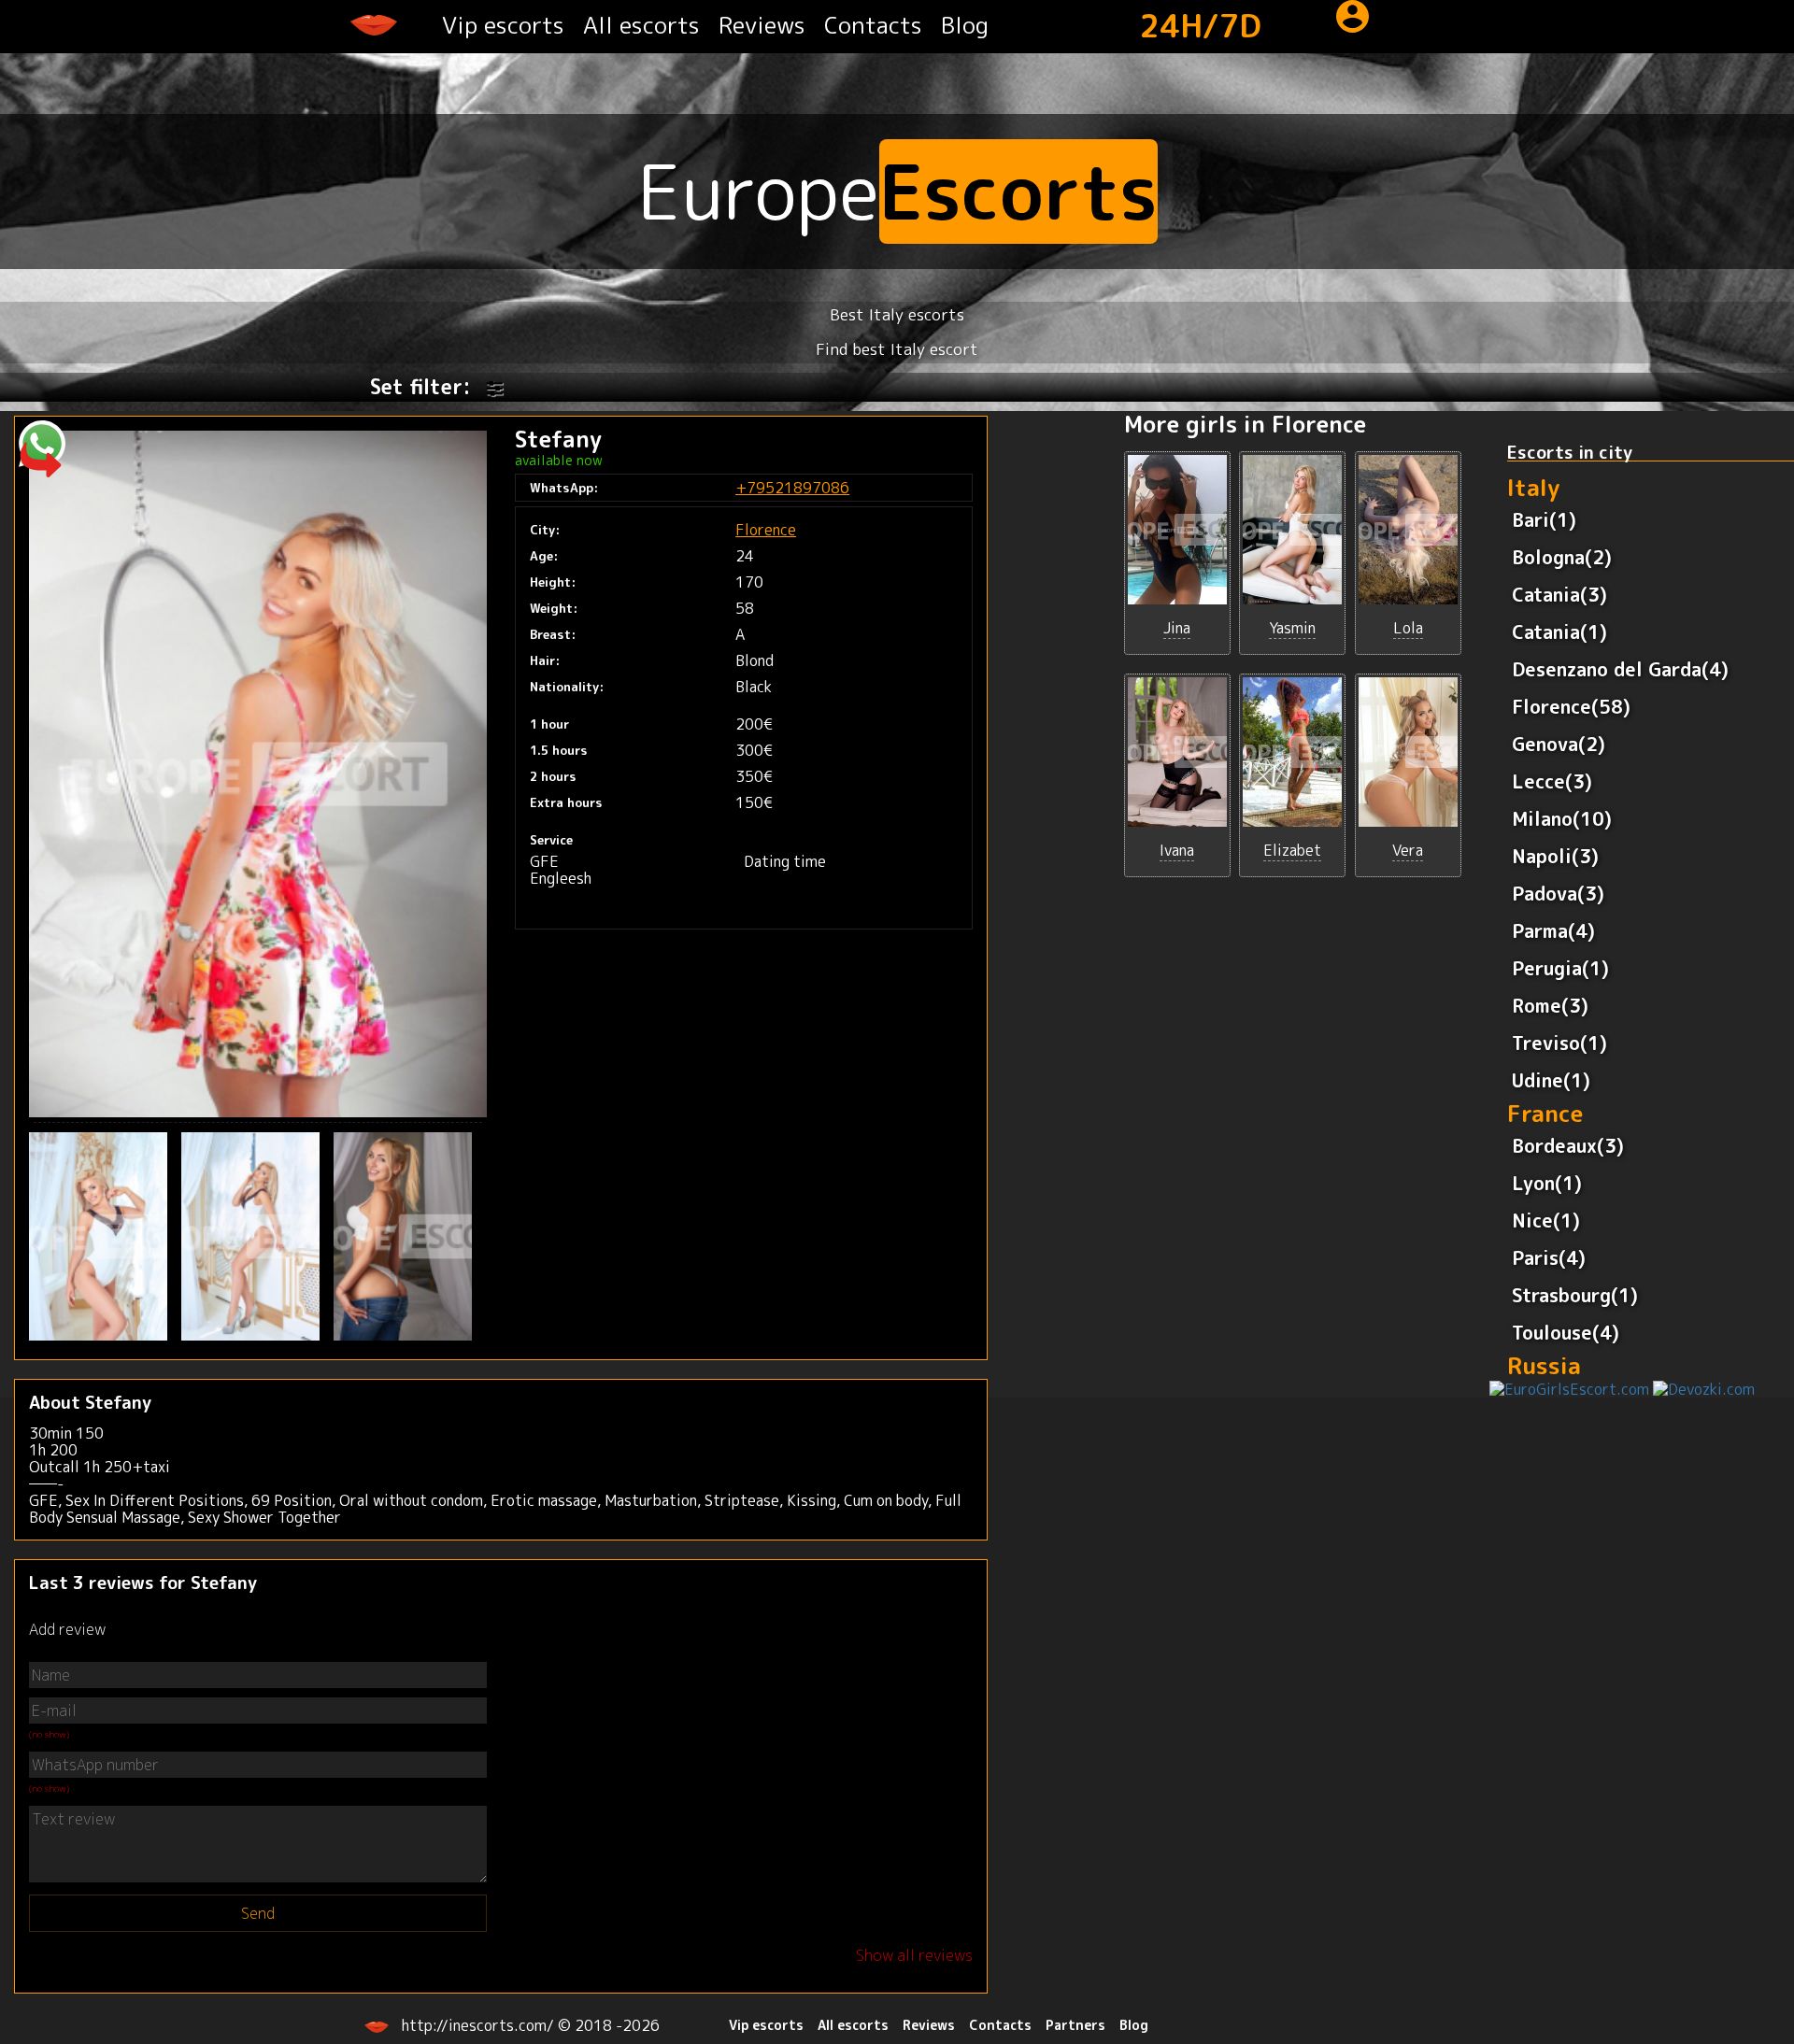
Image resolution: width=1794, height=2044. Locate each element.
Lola (1408, 628)
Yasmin (1292, 628)
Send (258, 1913)
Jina (1177, 628)
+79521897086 (792, 488)
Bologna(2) (1562, 557)
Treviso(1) (1559, 1043)
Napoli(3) (1555, 856)
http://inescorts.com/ (480, 2025)
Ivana (1177, 850)
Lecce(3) (1552, 781)
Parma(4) (1553, 930)
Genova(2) (1559, 744)
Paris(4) (1549, 1257)
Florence (766, 530)
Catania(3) (1559, 594)
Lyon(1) (1547, 1183)
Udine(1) (1551, 1080)
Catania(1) (1559, 632)
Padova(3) (1558, 893)
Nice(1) (1546, 1220)
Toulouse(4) (1566, 1332)
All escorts (641, 25)
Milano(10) (1562, 818)
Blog (965, 25)
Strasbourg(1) (1575, 1295)
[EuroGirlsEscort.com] (1569, 1388)
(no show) (49, 1734)
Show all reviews (914, 1955)
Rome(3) (1550, 1005)
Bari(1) (1544, 519)
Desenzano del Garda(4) (1620, 669)
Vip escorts (503, 25)
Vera (1408, 850)
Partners (1075, 2025)
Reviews (762, 25)
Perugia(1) (1560, 968)
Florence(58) (1571, 706)
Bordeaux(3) (1568, 1145)
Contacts (873, 25)
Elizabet (1292, 850)
